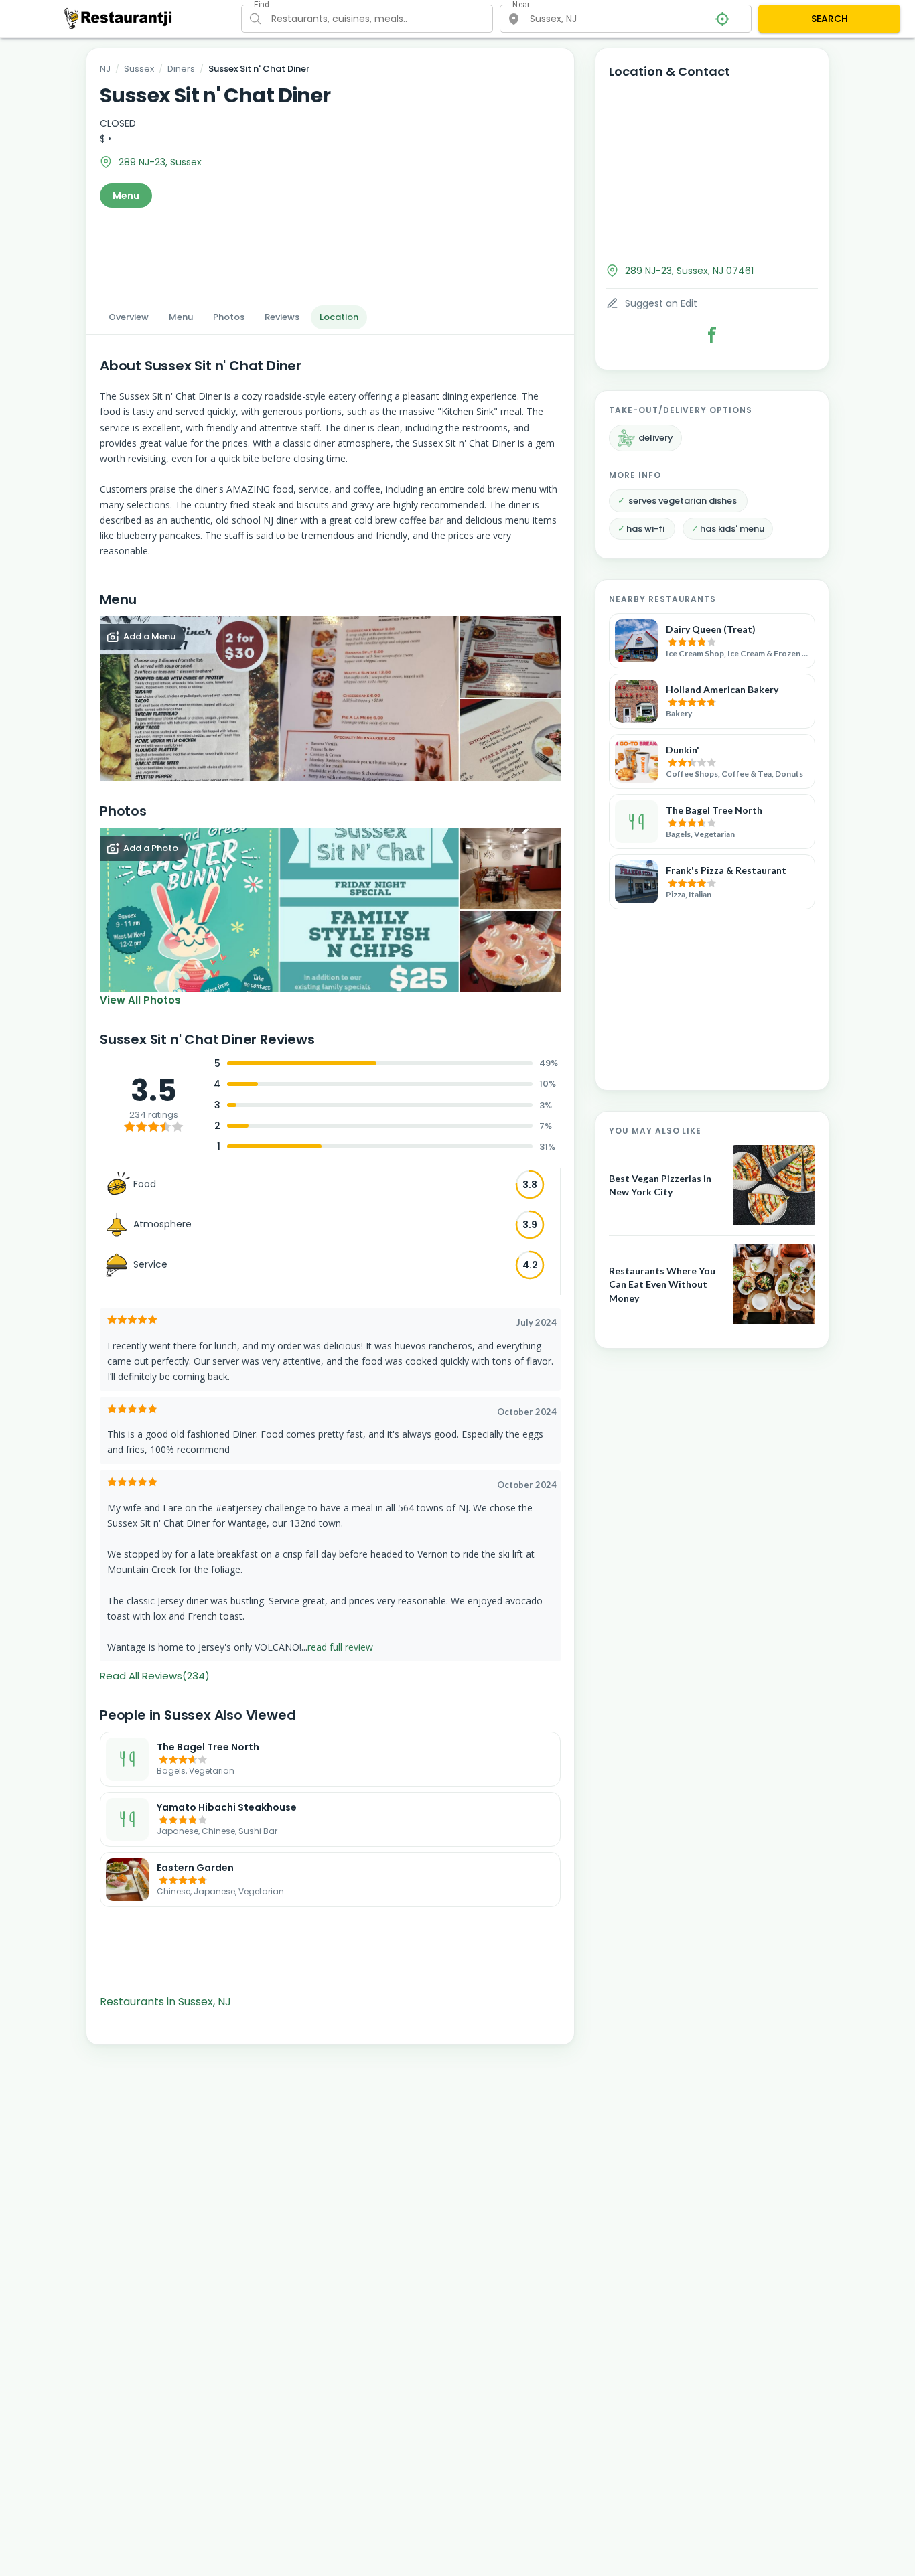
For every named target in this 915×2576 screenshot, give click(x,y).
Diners (181, 69)
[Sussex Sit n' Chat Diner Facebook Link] (712, 335)
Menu (126, 196)
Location (339, 317)
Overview (129, 317)
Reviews (282, 317)
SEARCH (830, 19)
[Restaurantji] (118, 18)
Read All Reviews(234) (155, 1676)
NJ (105, 69)
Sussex (139, 69)
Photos (229, 317)
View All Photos (140, 1000)
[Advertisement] (330, 252)
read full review (340, 1647)
